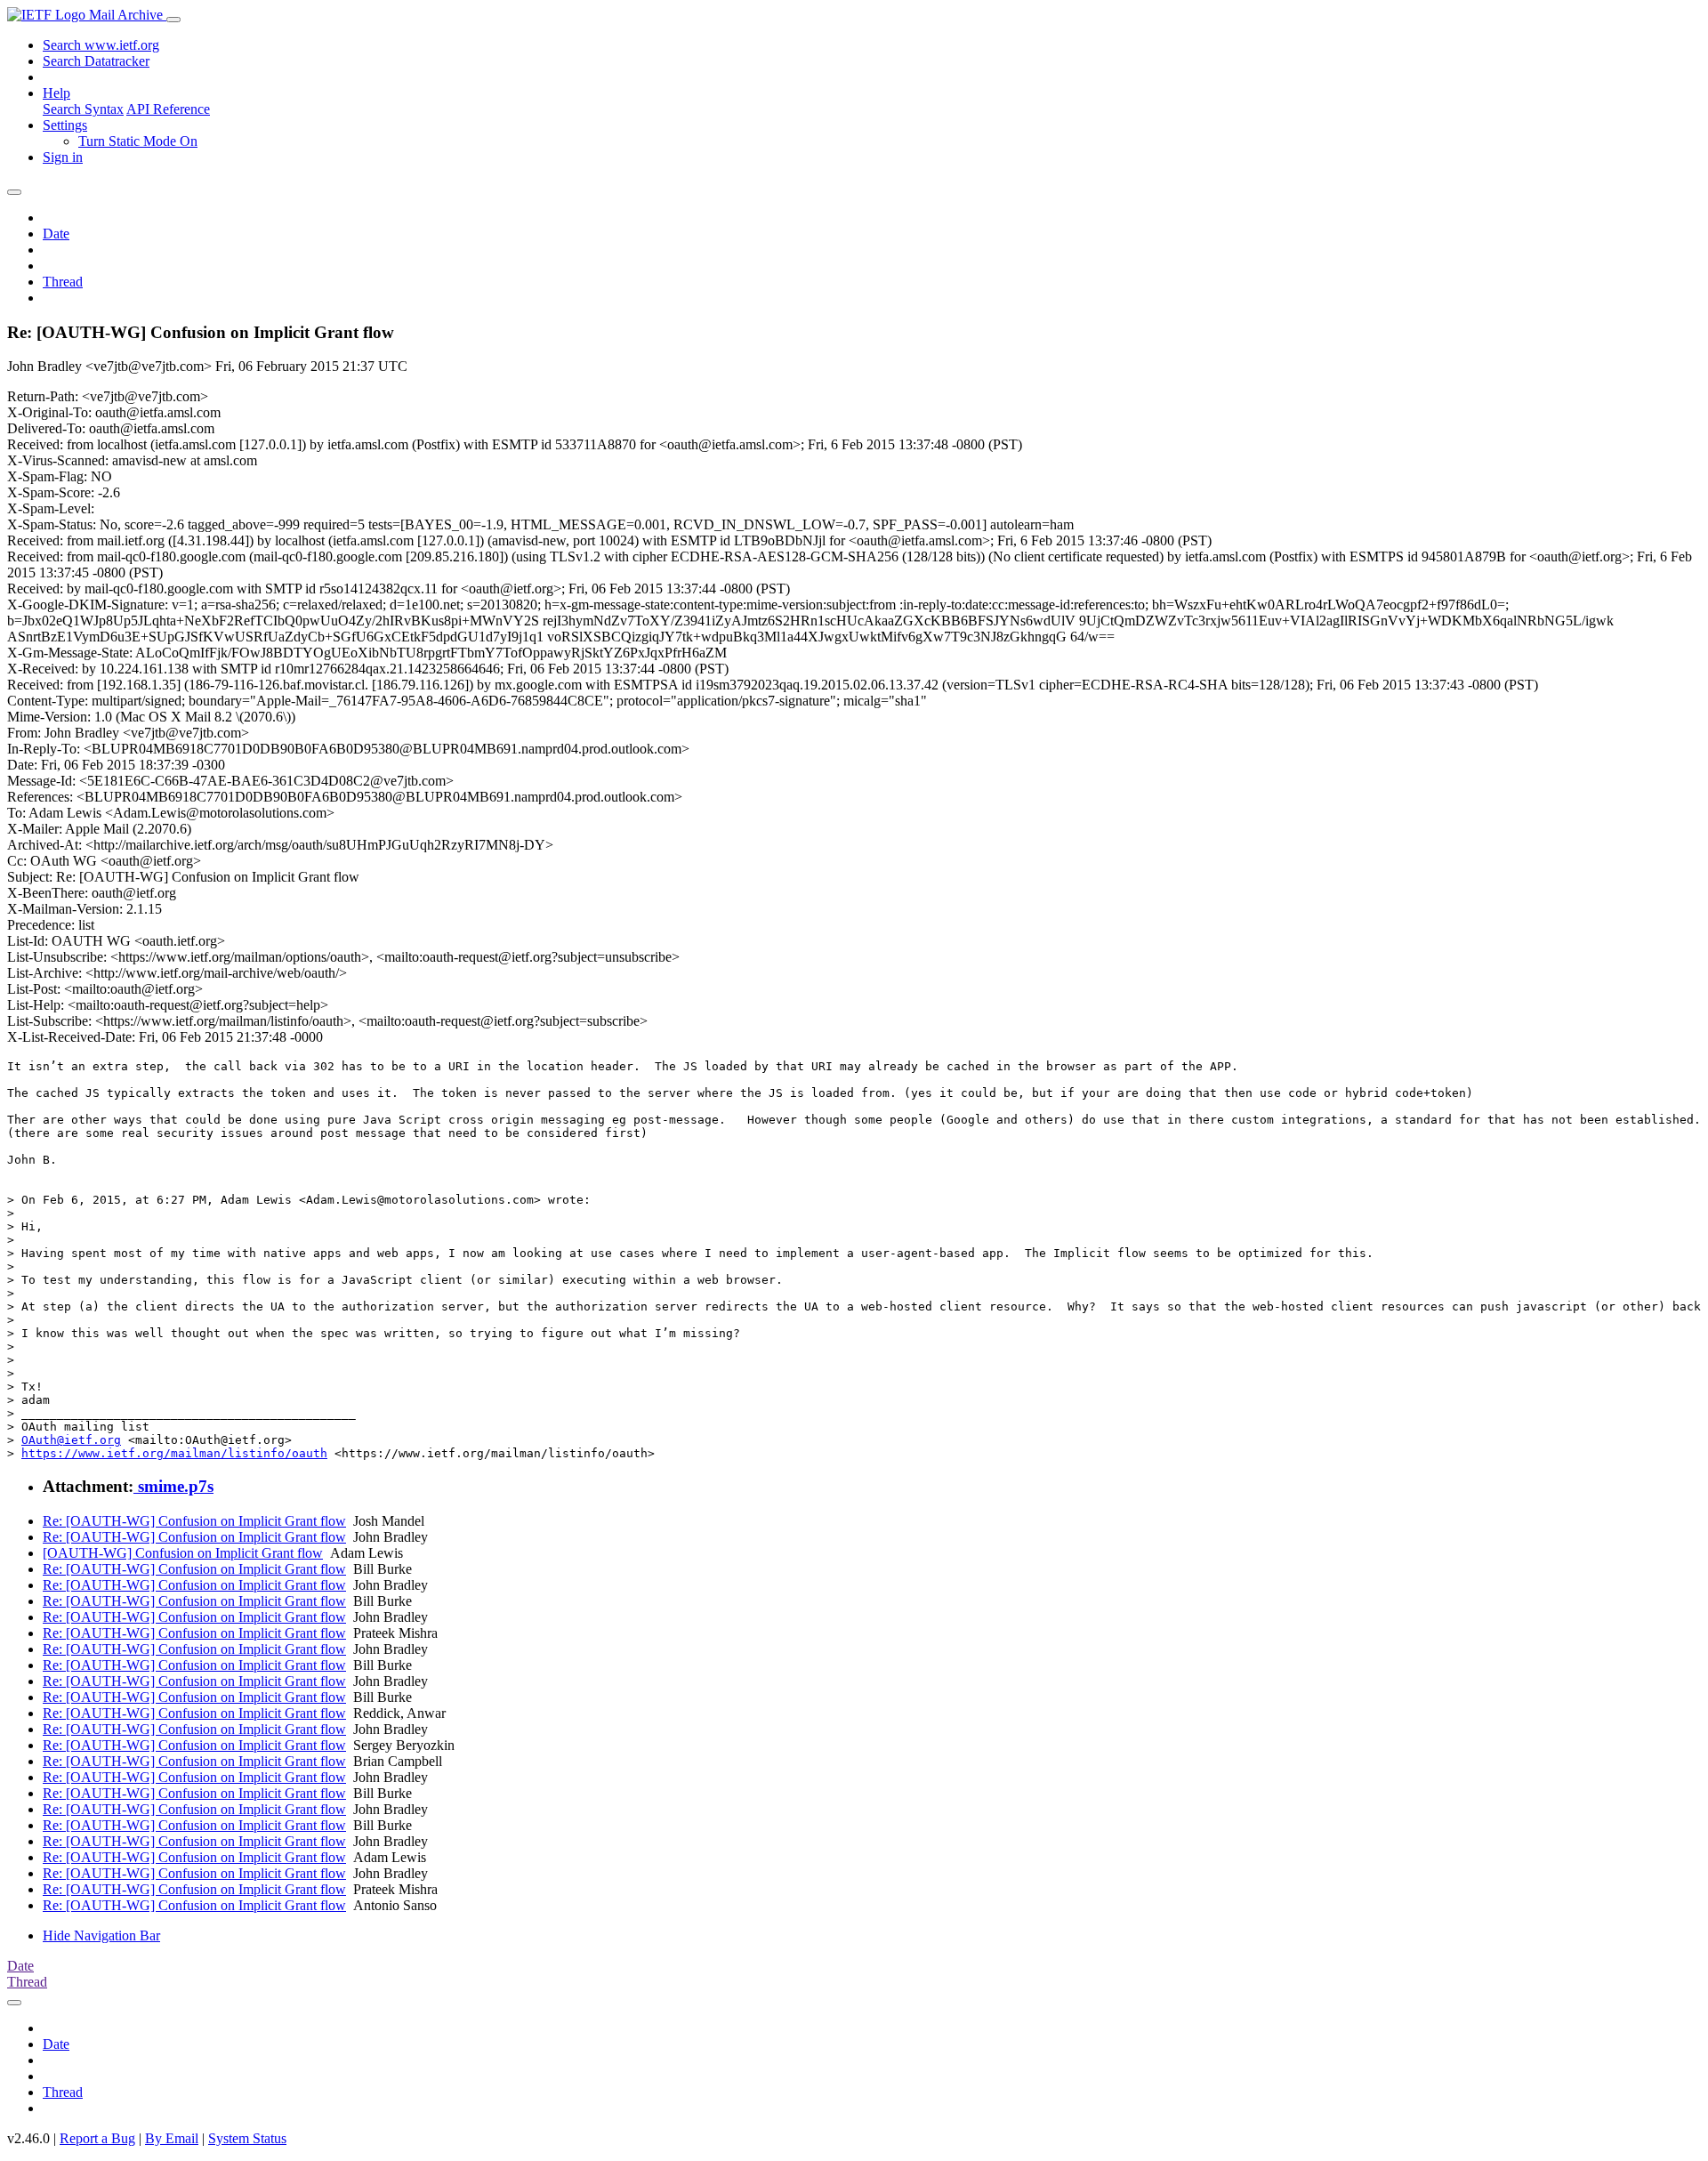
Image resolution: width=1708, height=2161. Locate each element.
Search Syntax (83, 109)
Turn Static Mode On (138, 141)
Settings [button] (65, 125)
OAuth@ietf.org (71, 1440)
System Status (247, 2138)
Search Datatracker (96, 61)
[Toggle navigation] (173, 20)
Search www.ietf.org (101, 45)
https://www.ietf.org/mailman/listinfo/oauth (174, 1453)
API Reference (168, 109)
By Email (172, 2138)
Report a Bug (97, 2138)
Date (56, 234)
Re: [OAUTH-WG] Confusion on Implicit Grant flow (194, 1521)
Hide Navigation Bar (101, 1935)
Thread (63, 282)
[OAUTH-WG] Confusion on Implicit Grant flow (183, 1553)
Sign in (63, 157)
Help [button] (56, 93)
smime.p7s (173, 1486)
